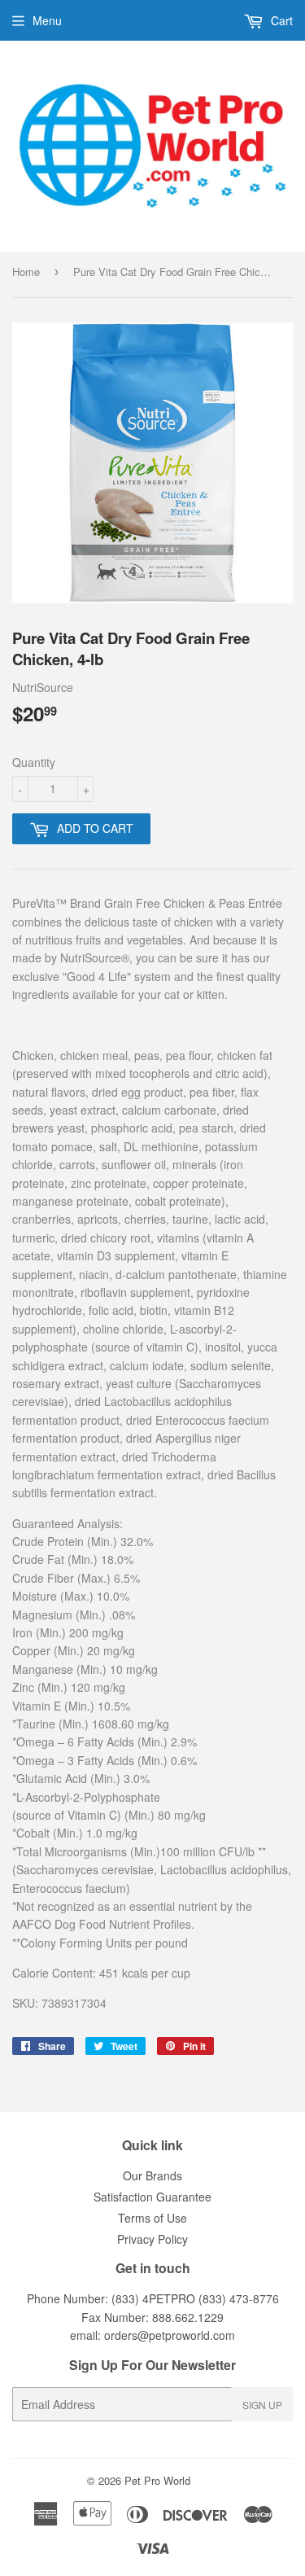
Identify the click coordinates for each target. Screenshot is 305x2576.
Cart (280, 20)
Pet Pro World (157, 2480)
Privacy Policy (152, 2239)
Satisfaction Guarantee (152, 2197)
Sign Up (262, 2405)
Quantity (34, 762)
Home (26, 272)
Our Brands (152, 2175)
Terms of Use (152, 2218)
